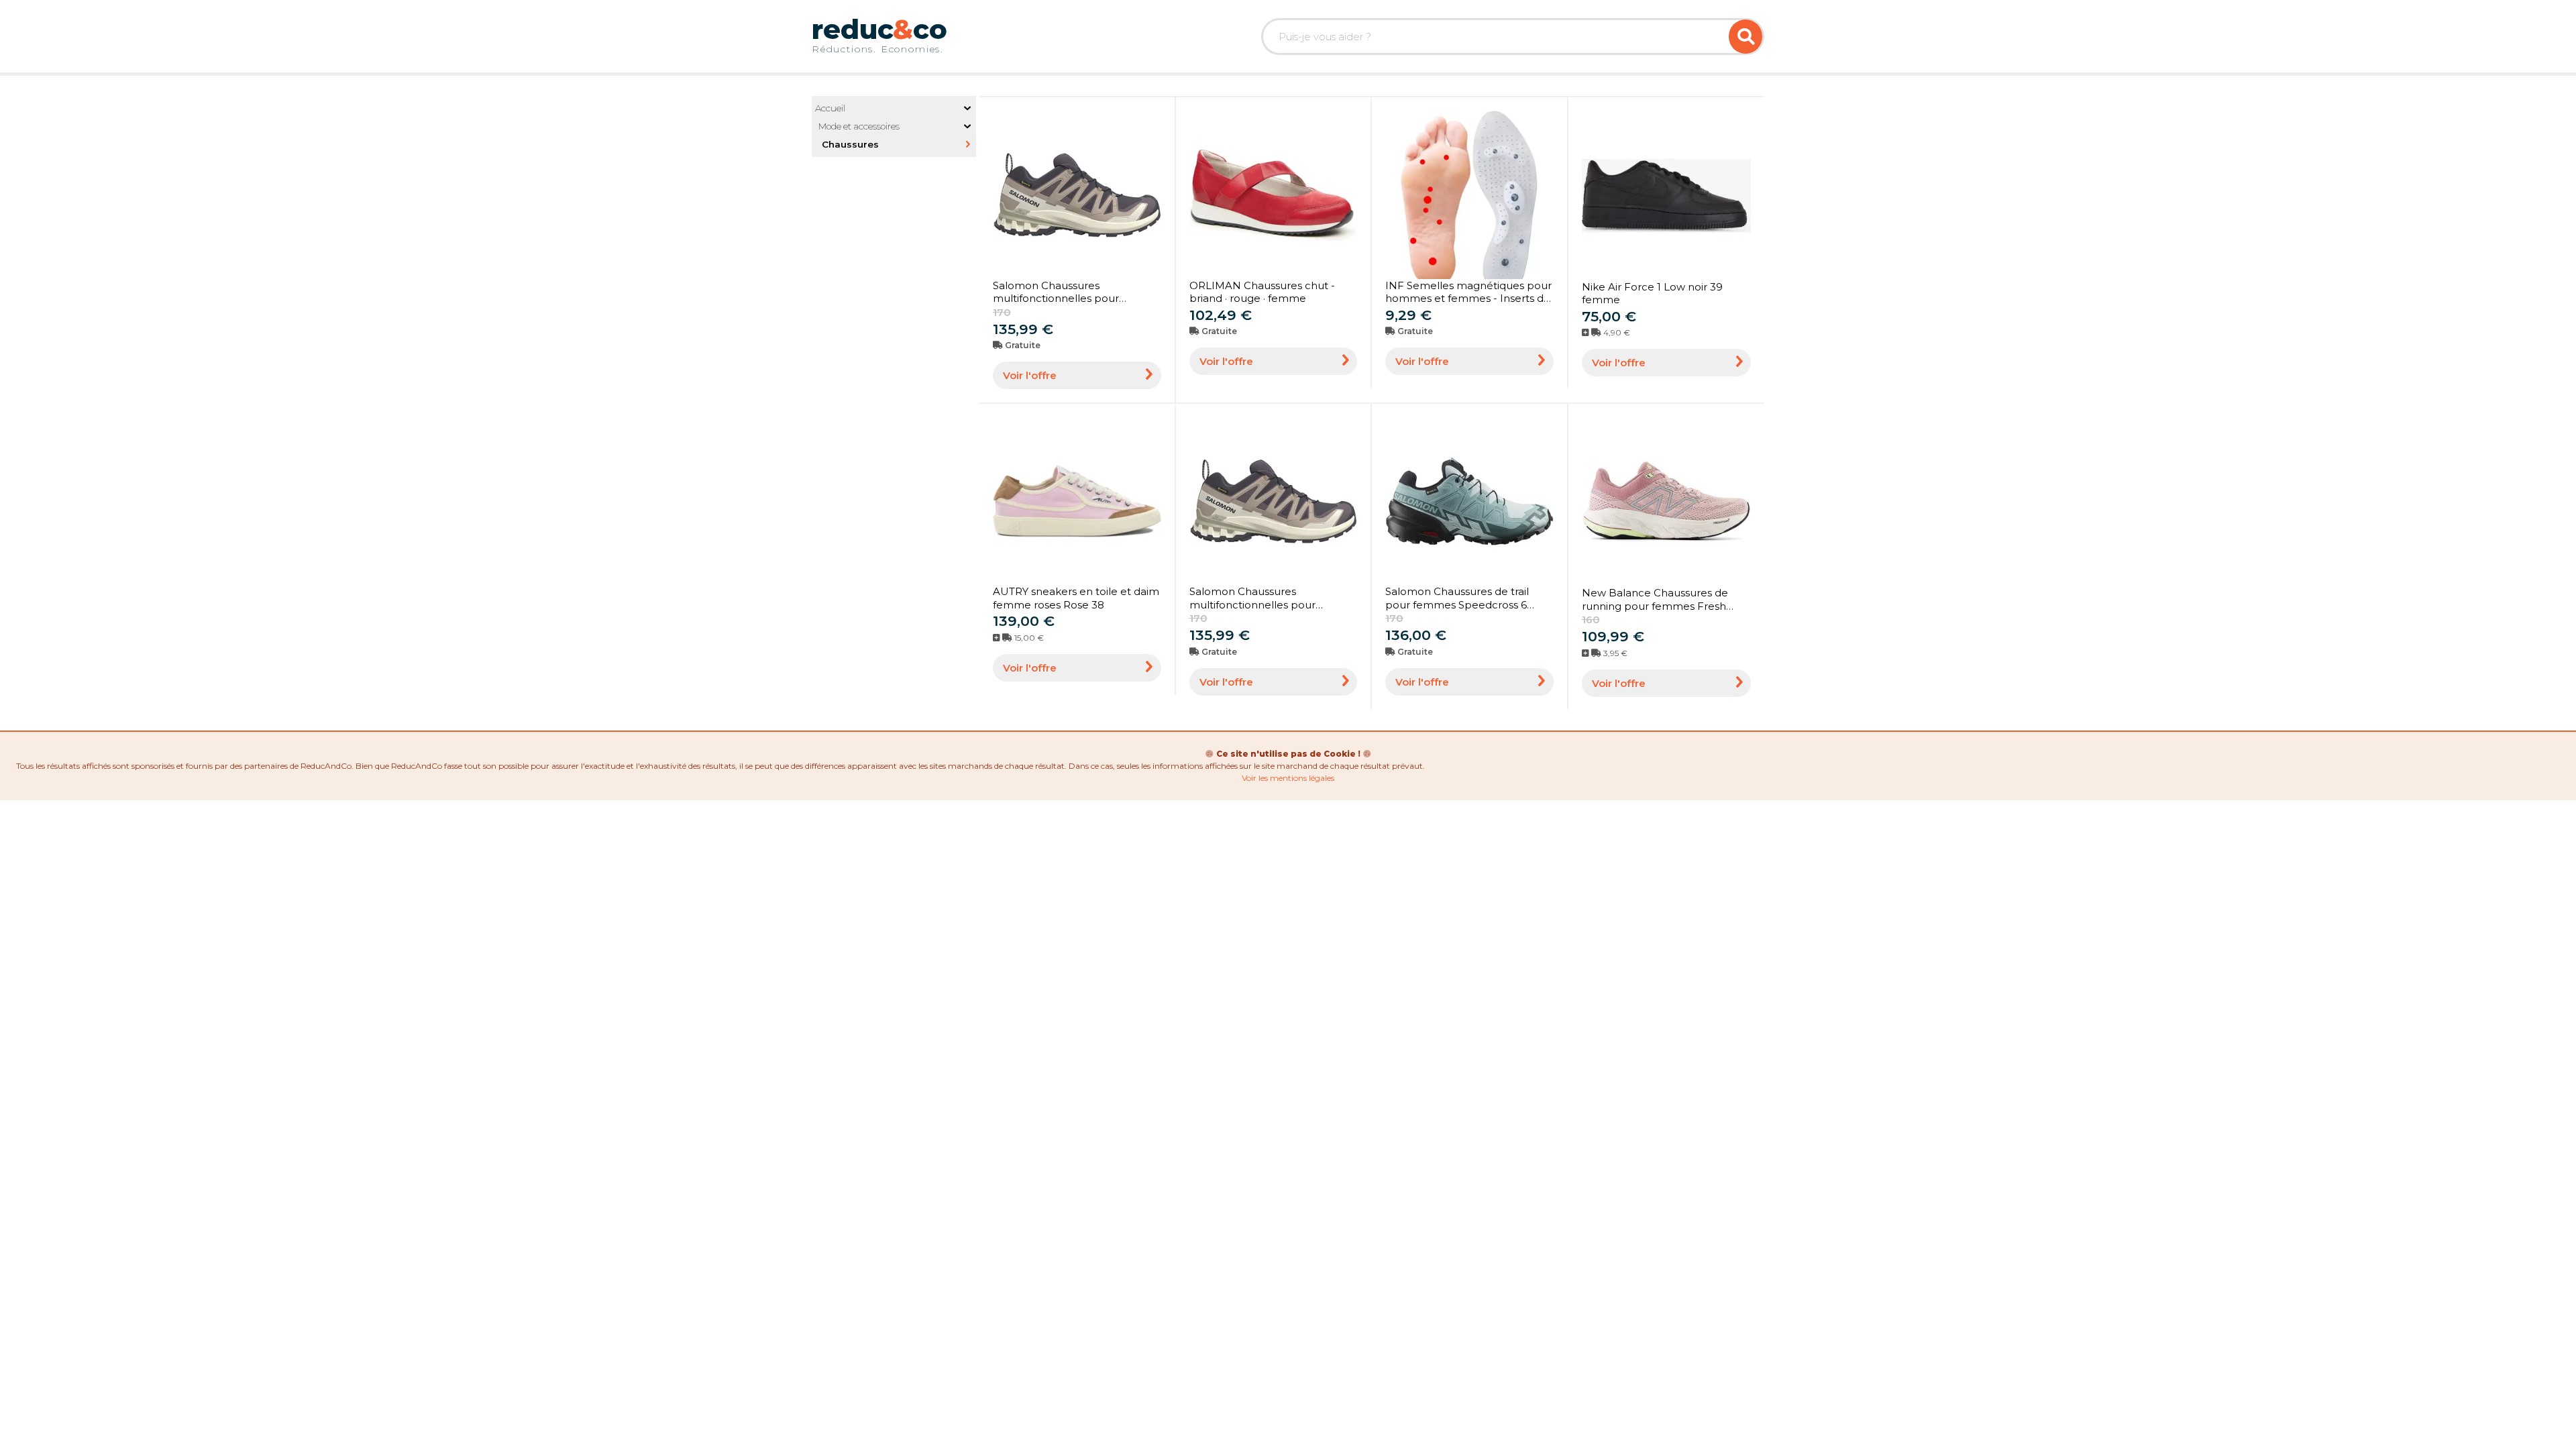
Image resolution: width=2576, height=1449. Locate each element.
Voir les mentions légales (1288, 778)
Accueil (830, 108)
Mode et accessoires (859, 126)
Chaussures (850, 144)
